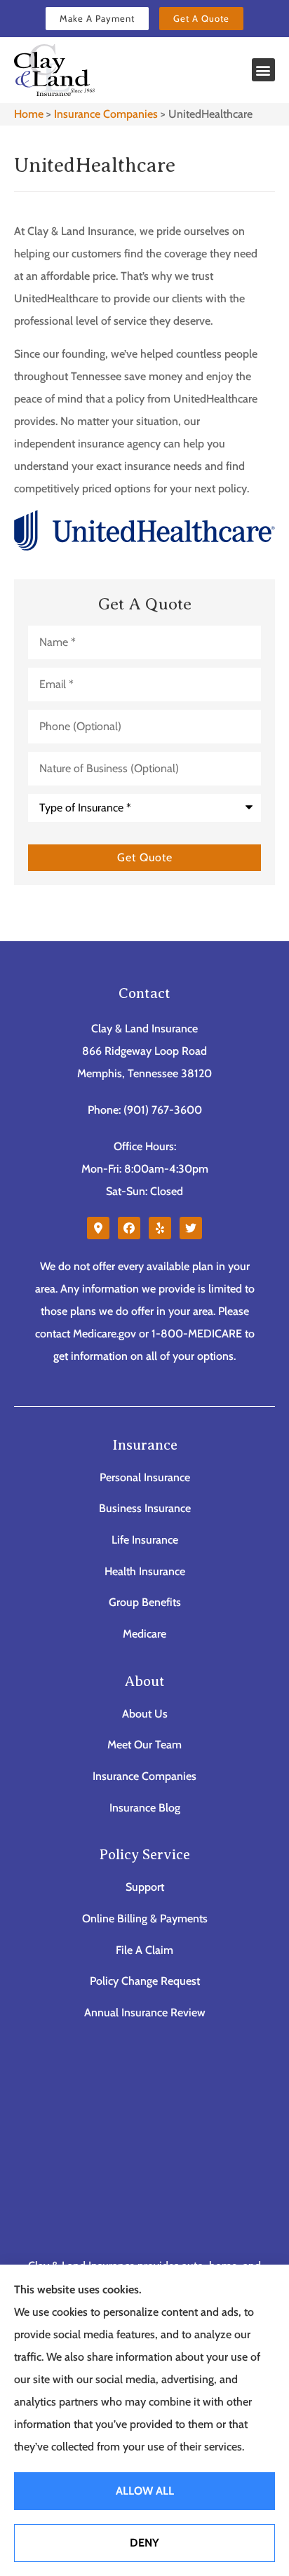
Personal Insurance (145, 1477)
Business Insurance (145, 1508)
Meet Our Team (144, 1745)
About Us (145, 1714)
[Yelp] (160, 1228)
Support (145, 1887)
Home (29, 114)
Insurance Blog (145, 1808)
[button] (263, 70)
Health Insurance (145, 1571)
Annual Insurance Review (145, 2012)
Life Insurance (145, 1540)
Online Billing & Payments (145, 1918)
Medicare (144, 1634)
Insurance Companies (106, 114)
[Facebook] (129, 1228)
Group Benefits (145, 1602)
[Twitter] (191, 1228)
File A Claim (144, 1950)
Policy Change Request (145, 1981)
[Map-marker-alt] (98, 1228)
